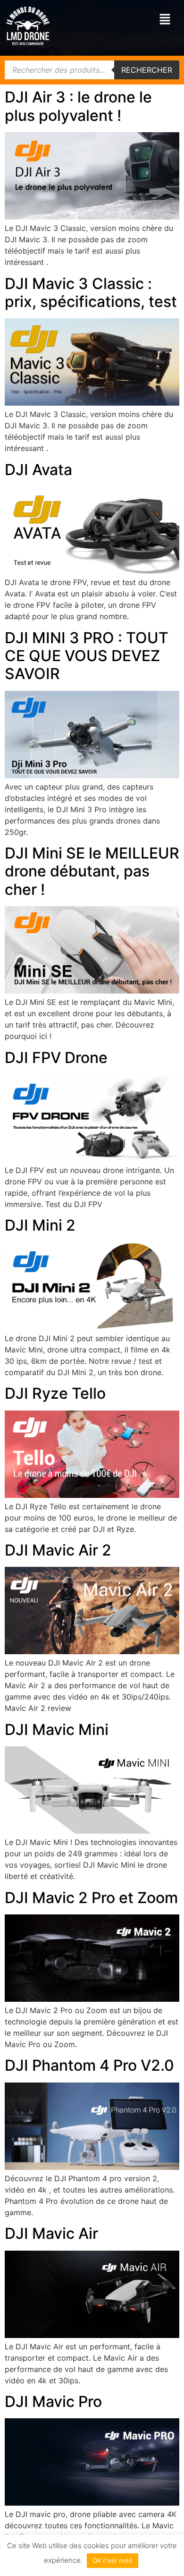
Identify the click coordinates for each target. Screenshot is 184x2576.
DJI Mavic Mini (57, 1730)
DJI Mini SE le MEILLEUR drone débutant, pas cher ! (92, 871)
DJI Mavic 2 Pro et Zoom (91, 1898)
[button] (165, 20)
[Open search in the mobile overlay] (92, 70)
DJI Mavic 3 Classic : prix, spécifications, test (91, 293)
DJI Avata (38, 470)
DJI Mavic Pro (53, 2402)
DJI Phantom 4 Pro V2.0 (89, 2065)
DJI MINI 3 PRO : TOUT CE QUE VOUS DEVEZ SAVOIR (87, 656)
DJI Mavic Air (51, 2233)
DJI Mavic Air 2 (58, 1550)
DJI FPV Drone (56, 1058)
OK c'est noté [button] (113, 2560)
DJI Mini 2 (40, 1225)
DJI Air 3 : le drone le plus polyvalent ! (78, 106)
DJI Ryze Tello (55, 1393)
